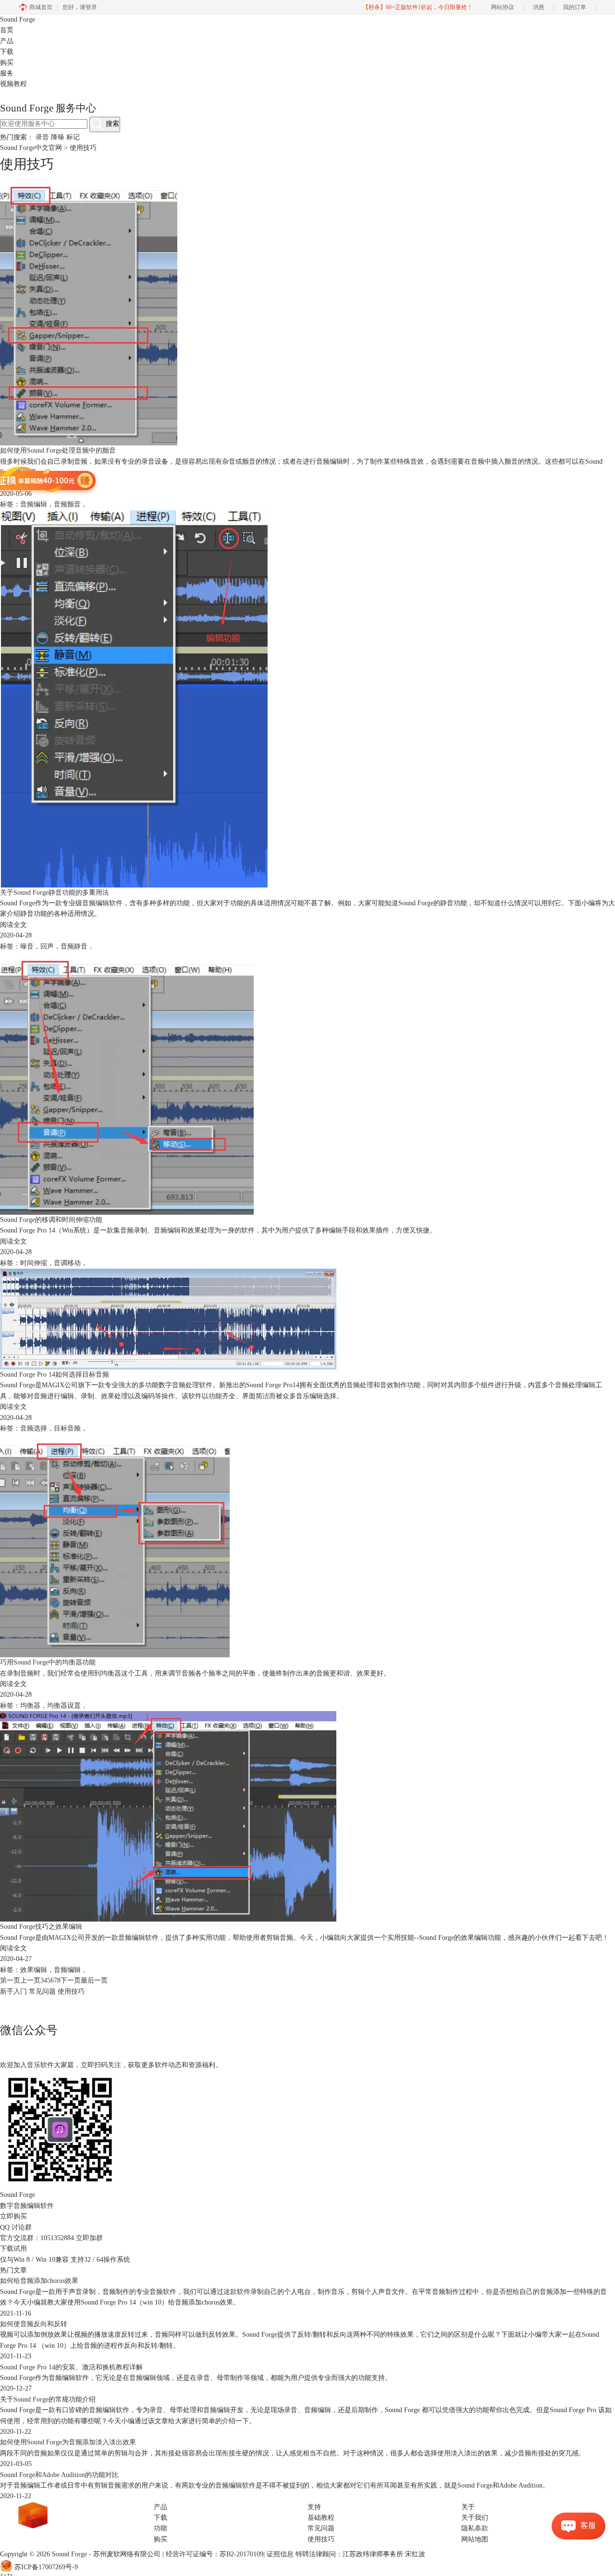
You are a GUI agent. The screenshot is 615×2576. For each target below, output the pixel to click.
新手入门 (13, 1991)
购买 (7, 63)
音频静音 (74, 946)
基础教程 (321, 2518)
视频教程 (13, 84)
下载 (7, 52)
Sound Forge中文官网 (31, 148)
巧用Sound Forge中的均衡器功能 (48, 1662)
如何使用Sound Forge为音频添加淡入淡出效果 (68, 2442)
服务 (7, 73)
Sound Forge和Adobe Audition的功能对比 (59, 2475)
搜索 (111, 124)
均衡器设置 (64, 1706)
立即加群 (89, 2238)
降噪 (58, 137)
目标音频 (67, 1428)
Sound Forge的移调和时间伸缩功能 (51, 1220)
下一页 (71, 1980)
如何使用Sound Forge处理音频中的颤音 (58, 450)
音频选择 (34, 1428)
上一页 (30, 1980)
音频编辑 (34, 504)
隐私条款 (475, 2528)
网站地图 (475, 2539)
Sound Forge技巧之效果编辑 (41, 1927)
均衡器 (30, 1706)
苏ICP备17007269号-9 (46, 2567)
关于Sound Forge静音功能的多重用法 (55, 893)
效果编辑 (34, 1970)
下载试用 (13, 2249)
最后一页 (94, 1980)
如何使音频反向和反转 (34, 2324)
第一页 (10, 1980)
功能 (160, 2528)
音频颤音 (67, 504)
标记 (73, 137)
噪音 (27, 946)
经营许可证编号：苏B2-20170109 (215, 2554)
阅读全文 (13, 483)
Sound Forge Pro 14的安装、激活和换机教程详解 (71, 2367)
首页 (7, 30)
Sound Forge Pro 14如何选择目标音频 (55, 1374)
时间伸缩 (34, 1263)
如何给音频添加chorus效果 (39, 2281)
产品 (7, 41)
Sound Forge (18, 19)
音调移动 (67, 1263)
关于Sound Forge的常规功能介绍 (48, 2399)
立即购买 (13, 2216)
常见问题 (42, 1991)
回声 (47, 946)
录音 (42, 137)
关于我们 (475, 2518)
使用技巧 (71, 1991)
